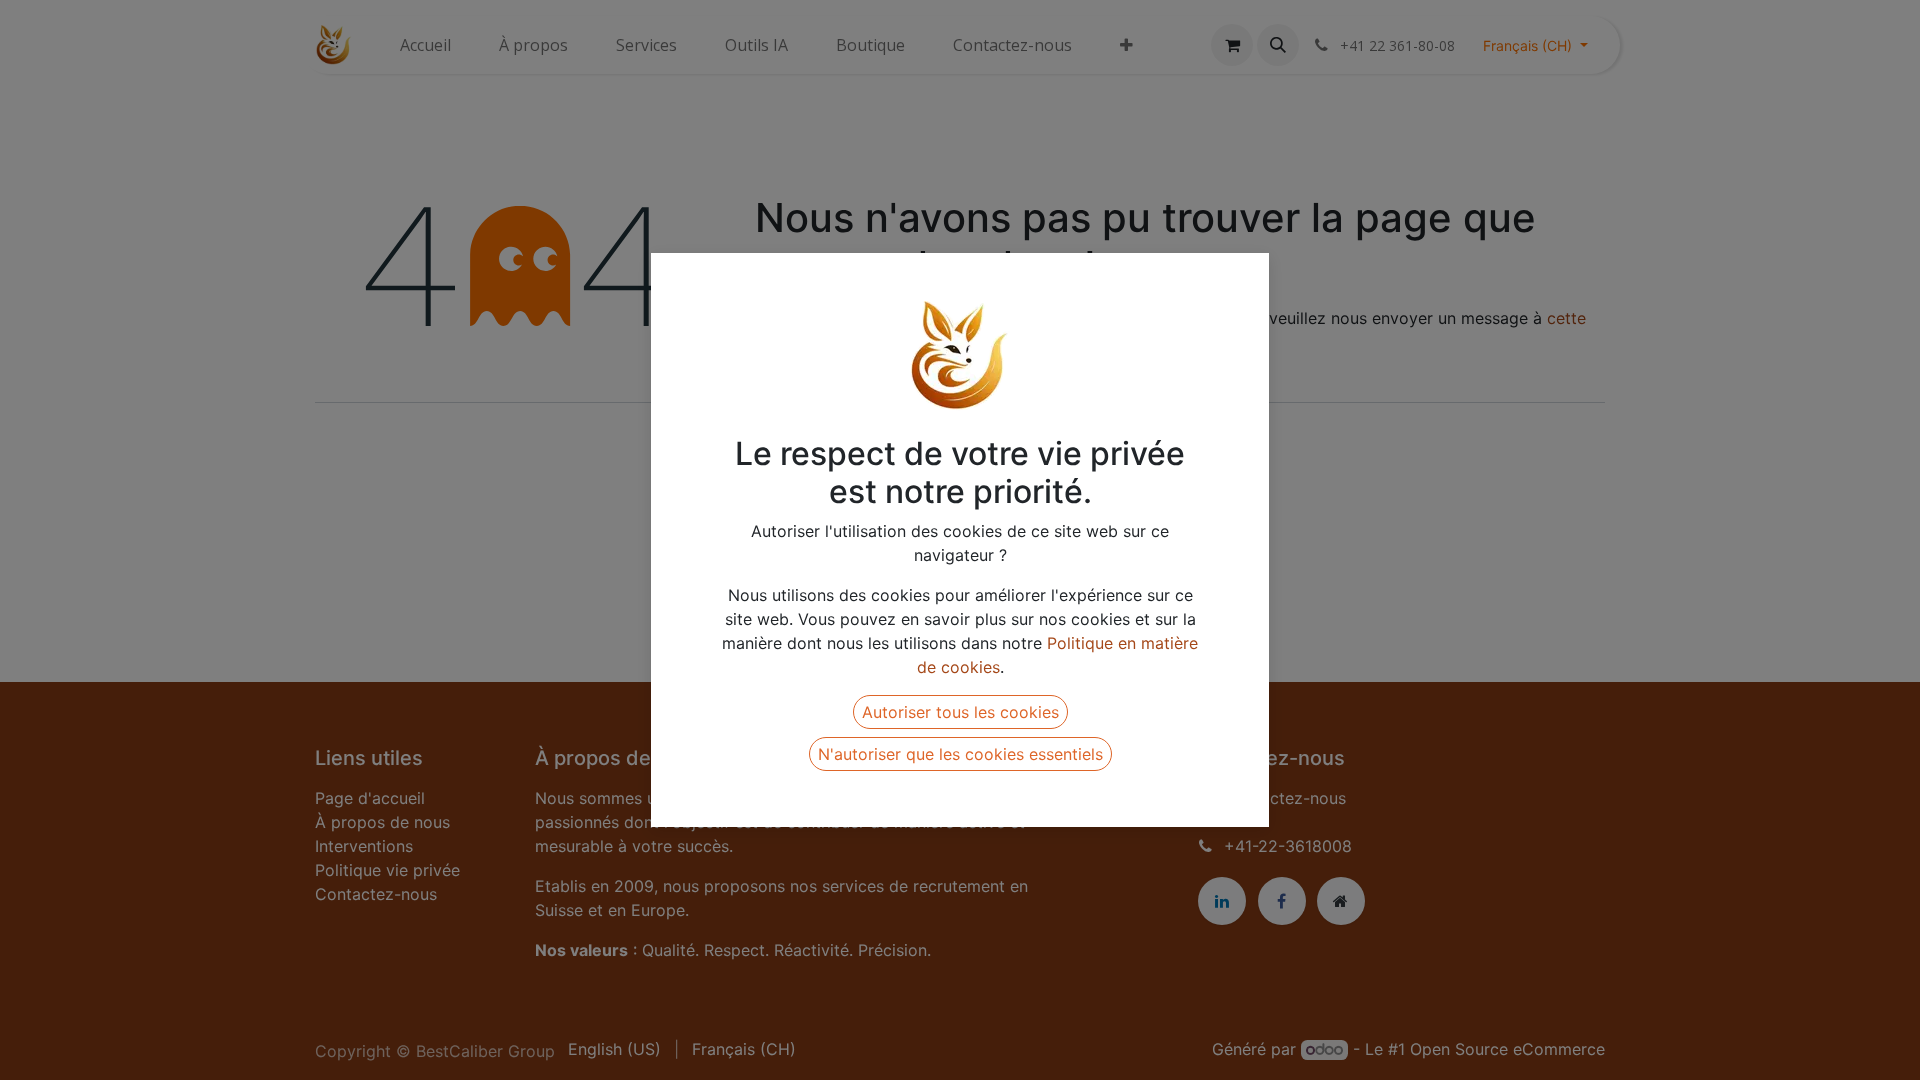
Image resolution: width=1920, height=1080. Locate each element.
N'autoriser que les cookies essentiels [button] (960, 754)
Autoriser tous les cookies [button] (960, 712)
